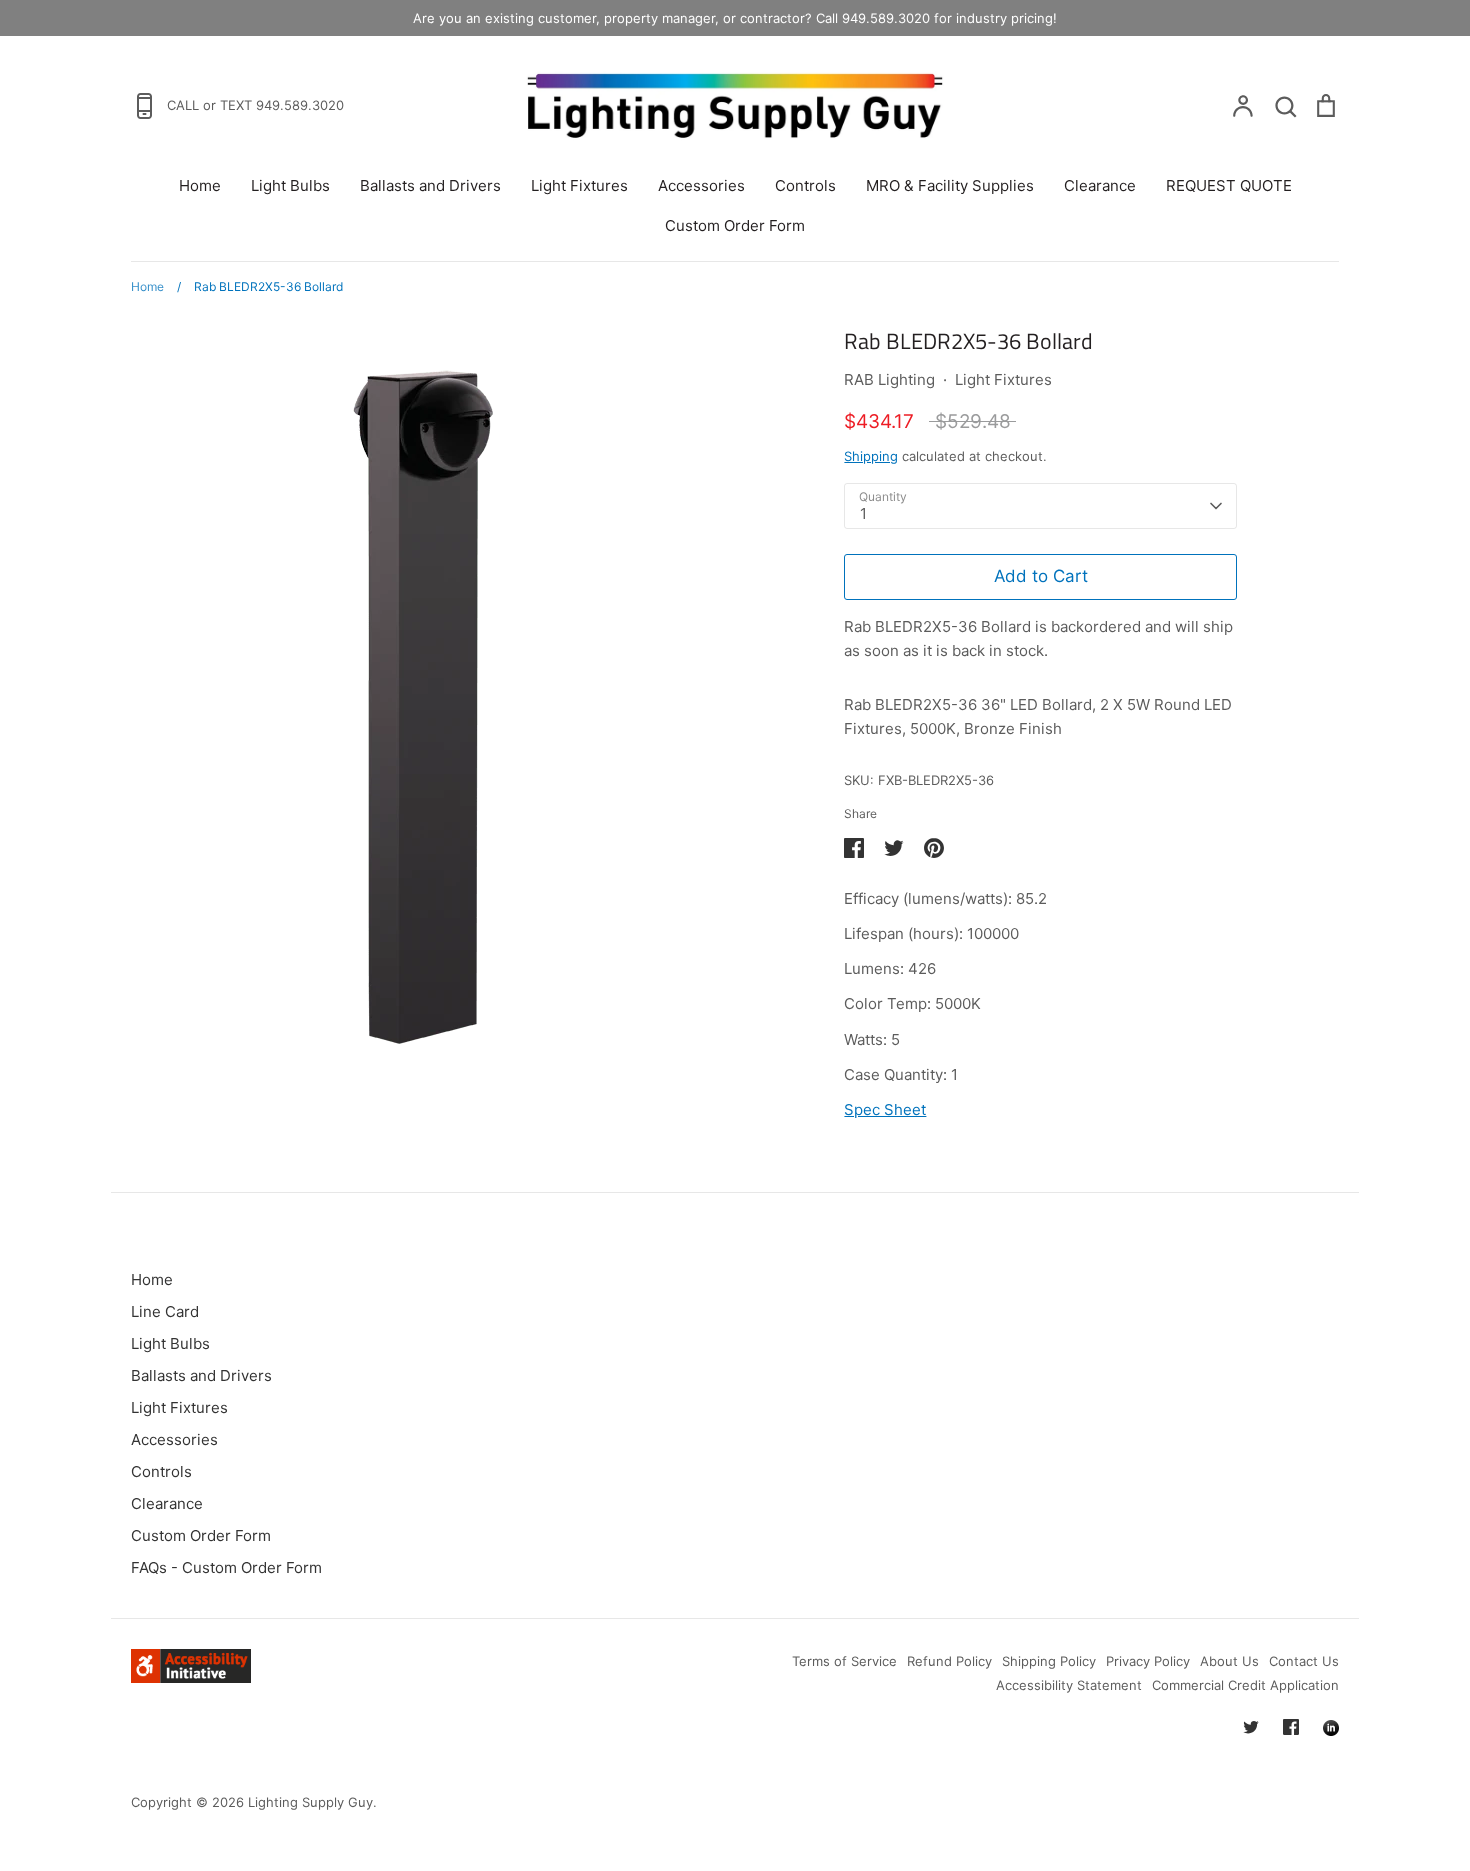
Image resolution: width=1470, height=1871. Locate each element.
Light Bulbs (290, 185)
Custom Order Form (735, 225)
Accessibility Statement (1069, 1685)
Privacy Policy (1148, 1661)
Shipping (871, 456)
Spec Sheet (885, 1109)
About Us (1229, 1661)
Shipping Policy (1049, 1661)
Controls (805, 185)
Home (200, 185)
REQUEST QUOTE (1229, 185)
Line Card (165, 1311)
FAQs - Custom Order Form (226, 1567)
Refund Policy (949, 1661)
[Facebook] (1291, 1727)
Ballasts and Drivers (430, 185)
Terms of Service (844, 1661)
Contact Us (1304, 1661)
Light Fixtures (579, 185)
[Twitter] (1251, 1727)
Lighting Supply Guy (310, 1802)
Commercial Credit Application (1245, 1685)
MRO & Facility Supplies (950, 185)
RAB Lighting (889, 379)
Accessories (701, 185)
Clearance (1100, 185)
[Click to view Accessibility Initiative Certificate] (191, 1677)
